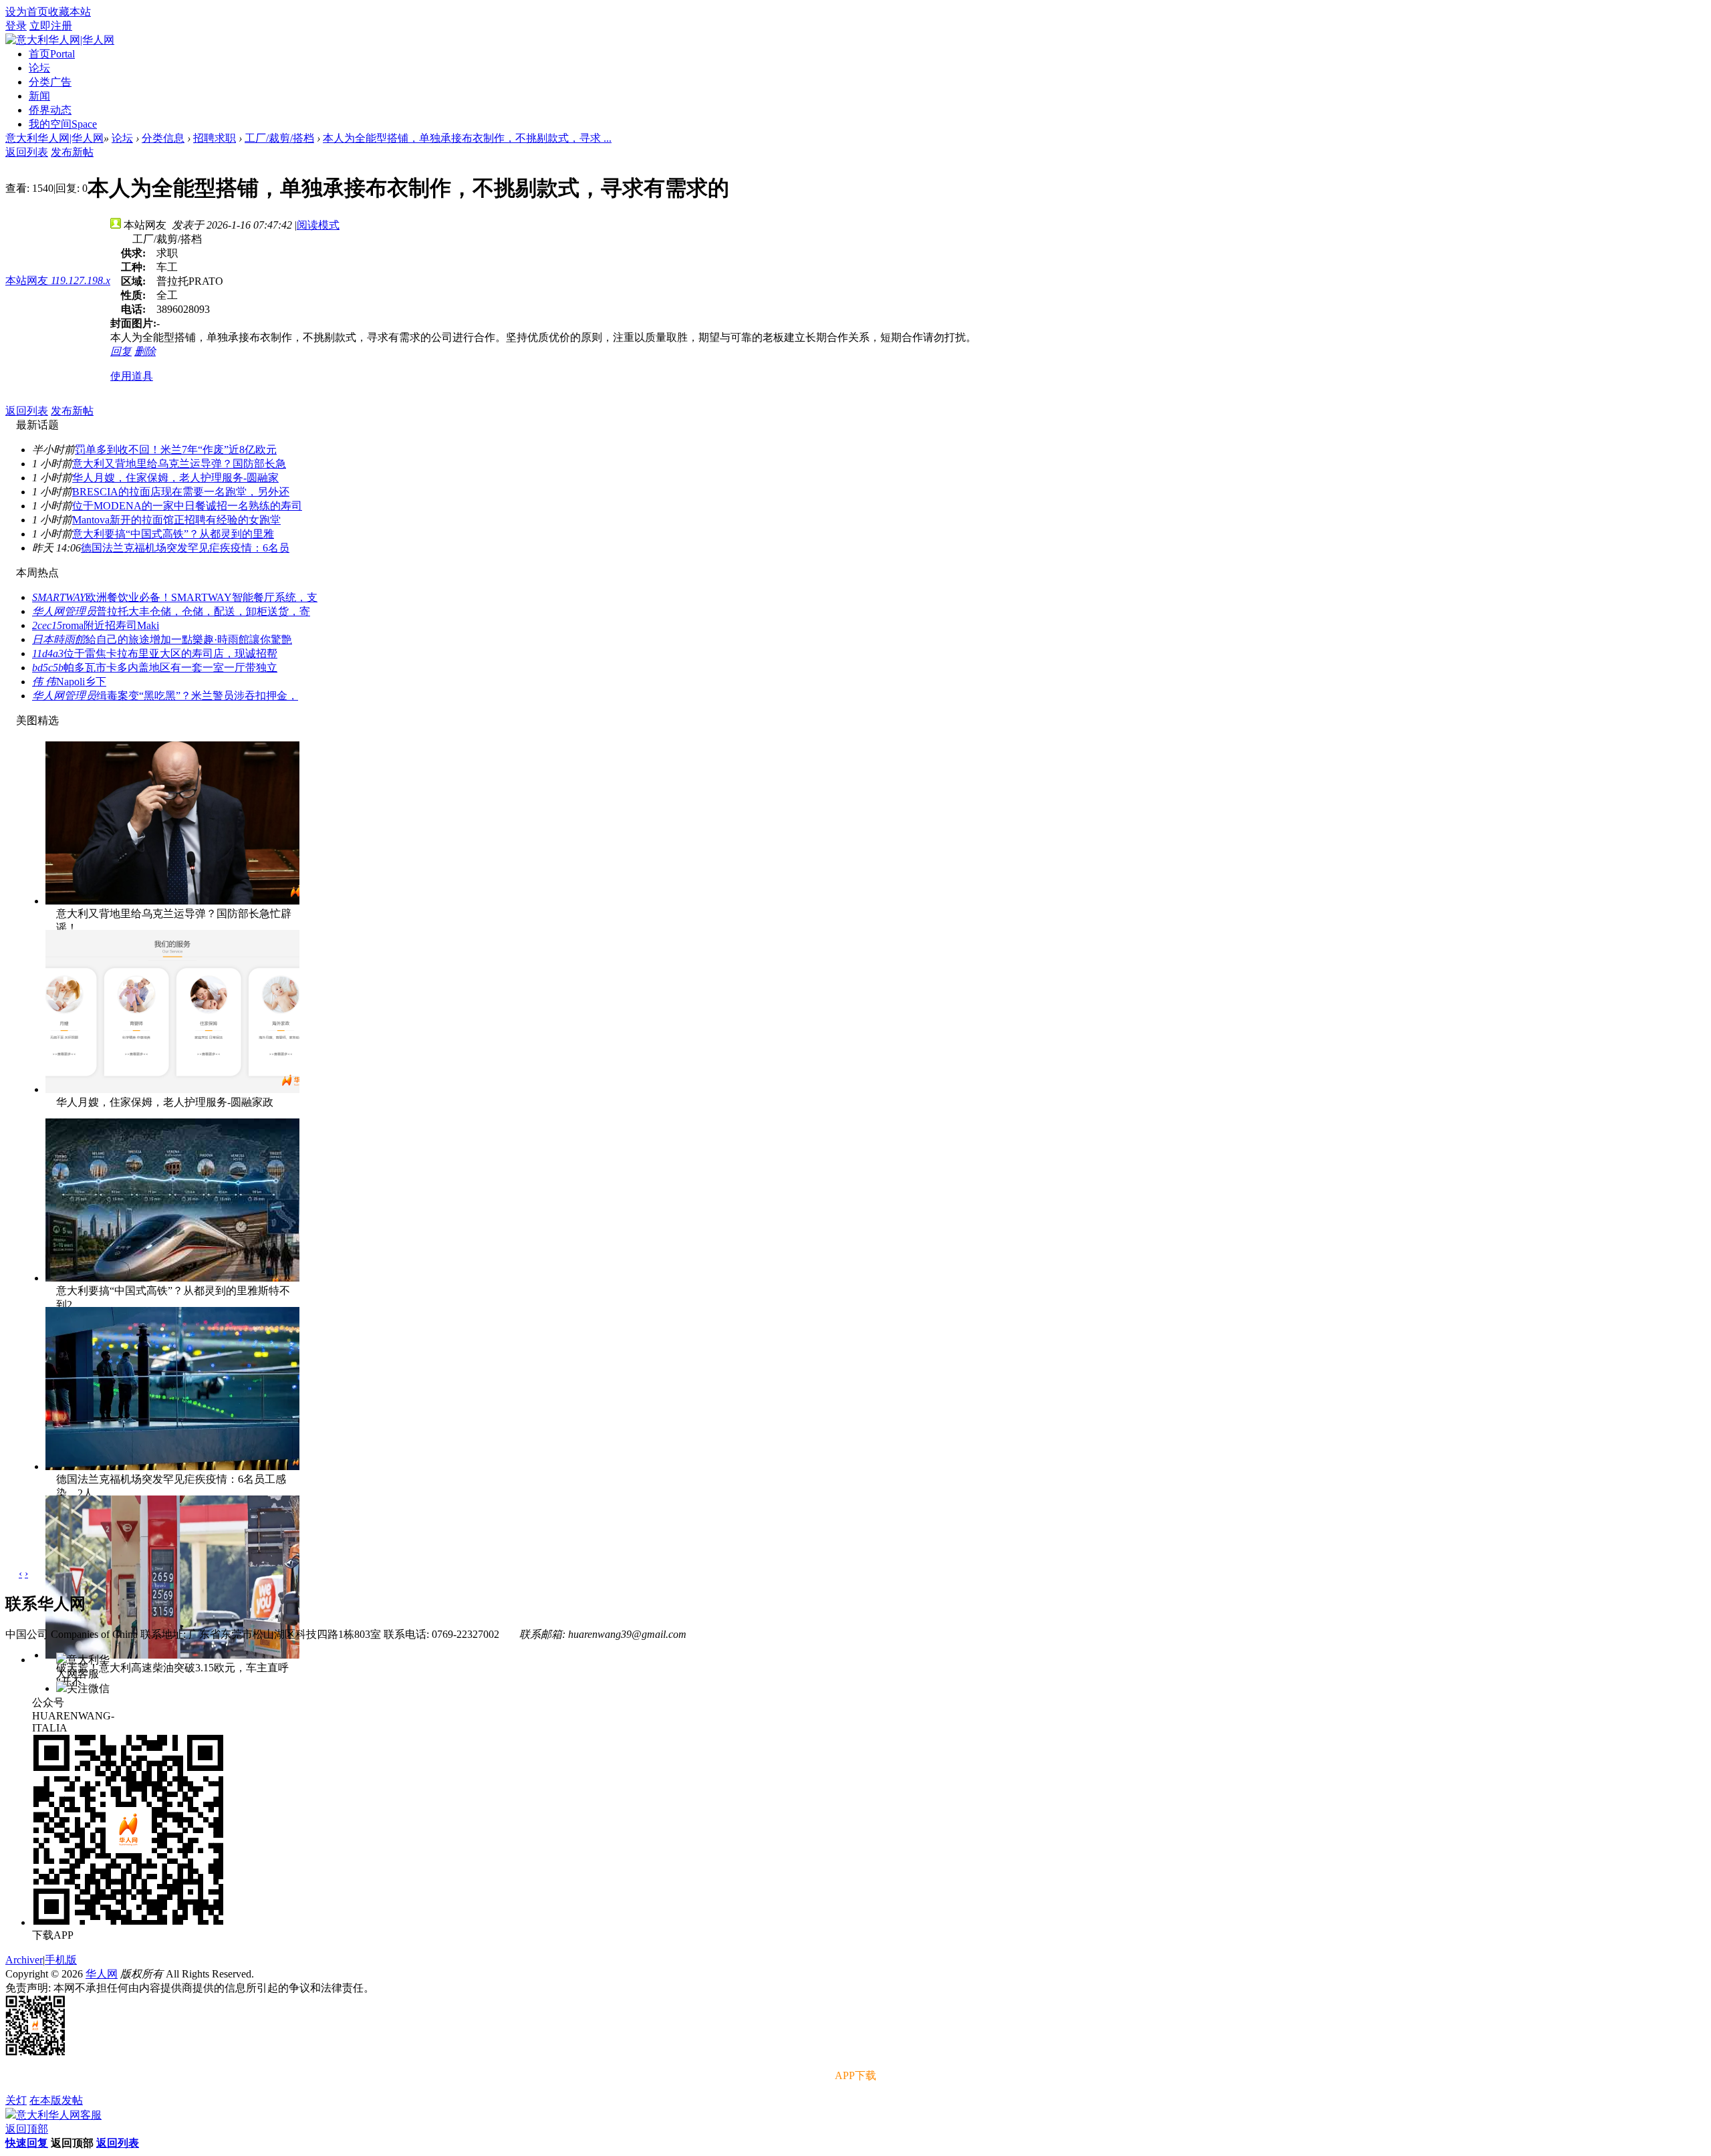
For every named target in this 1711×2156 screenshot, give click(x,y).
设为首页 (27, 12)
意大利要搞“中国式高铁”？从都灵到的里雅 (173, 534)
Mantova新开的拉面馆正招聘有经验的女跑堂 (176, 520)
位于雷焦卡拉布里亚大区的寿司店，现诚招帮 (170, 653)
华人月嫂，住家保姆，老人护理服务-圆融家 (175, 478)
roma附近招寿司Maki (111, 625)
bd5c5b (48, 668)
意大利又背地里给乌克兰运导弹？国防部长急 (179, 464)
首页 (52, 54)
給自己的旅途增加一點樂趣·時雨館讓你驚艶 (189, 639)
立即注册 (51, 26)
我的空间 (63, 124)
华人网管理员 (64, 611)
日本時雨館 (59, 639)
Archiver (24, 1960)
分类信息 (163, 138)
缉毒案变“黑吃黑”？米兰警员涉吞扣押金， (197, 696)
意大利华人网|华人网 (54, 138)
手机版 (61, 1960)
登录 (16, 26)
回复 (121, 351)
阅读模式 (318, 225)
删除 (145, 351)
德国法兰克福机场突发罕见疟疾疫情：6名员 (185, 548)
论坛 (39, 68)
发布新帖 (72, 152)
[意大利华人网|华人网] (60, 40)
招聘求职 (215, 138)
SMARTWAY (59, 597)
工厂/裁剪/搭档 (279, 138)
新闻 (39, 96)
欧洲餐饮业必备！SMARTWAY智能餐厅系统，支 (202, 597)
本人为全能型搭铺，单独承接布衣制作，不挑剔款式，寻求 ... (467, 138)
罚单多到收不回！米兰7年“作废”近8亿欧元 (176, 450)
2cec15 (47, 625)
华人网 (102, 1974)
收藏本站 (70, 12)
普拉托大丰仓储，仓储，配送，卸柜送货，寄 (203, 611)
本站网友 (58, 280)
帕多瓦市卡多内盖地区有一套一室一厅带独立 (170, 668)
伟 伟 (44, 682)
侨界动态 (50, 110)
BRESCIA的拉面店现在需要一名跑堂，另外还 (181, 492)
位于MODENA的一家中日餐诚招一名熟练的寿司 (187, 506)
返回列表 (27, 152)
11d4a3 (48, 653)
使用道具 (132, 376)
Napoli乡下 (81, 682)
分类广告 (50, 82)
